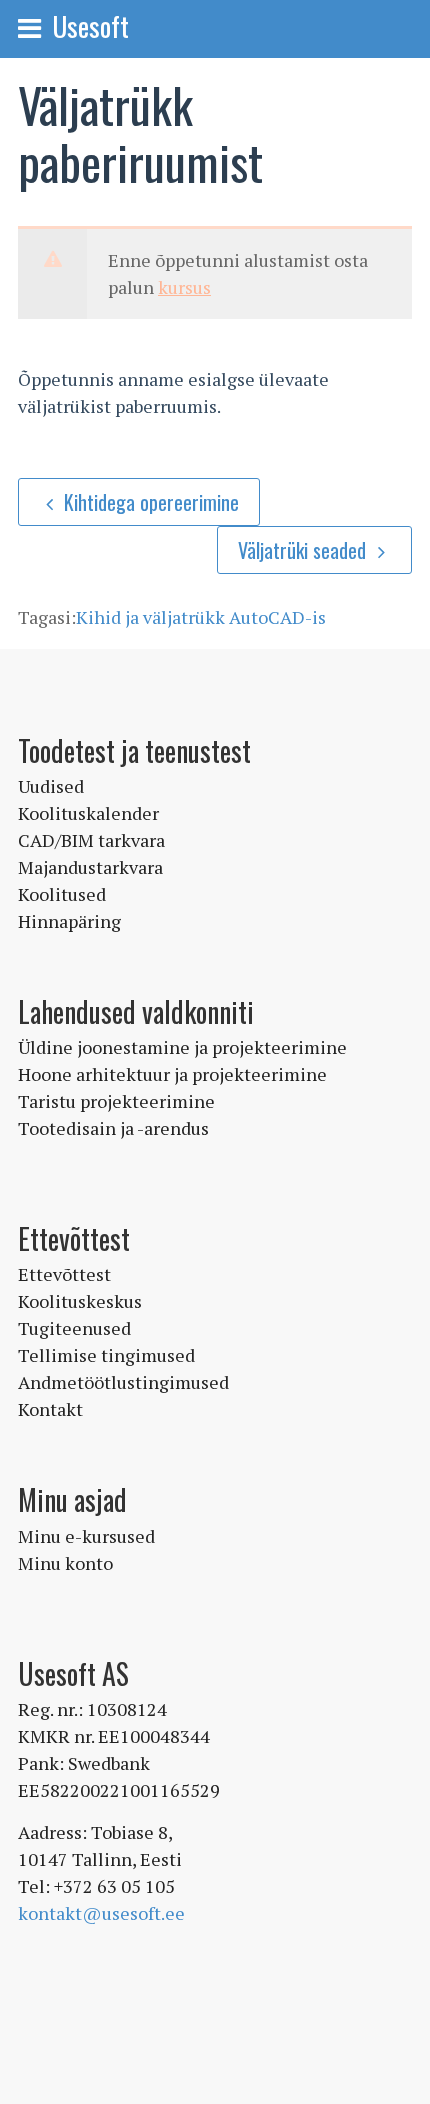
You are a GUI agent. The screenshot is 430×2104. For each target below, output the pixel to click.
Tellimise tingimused (106, 1355)
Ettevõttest (64, 1274)
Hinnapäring (69, 921)
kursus (184, 287)
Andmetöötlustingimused (123, 1382)
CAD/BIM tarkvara (91, 840)
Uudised (51, 786)
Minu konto (65, 1563)
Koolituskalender (88, 813)
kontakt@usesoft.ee (101, 1913)
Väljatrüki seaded (304, 550)
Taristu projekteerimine (116, 1101)
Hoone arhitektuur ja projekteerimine (172, 1074)
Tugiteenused (74, 1328)
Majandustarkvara (90, 867)
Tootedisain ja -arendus (113, 1128)
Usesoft (90, 26)
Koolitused (62, 894)
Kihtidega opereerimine (151, 502)
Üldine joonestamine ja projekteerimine (182, 1047)
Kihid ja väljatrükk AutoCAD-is (201, 617)
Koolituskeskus (80, 1301)
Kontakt (50, 1409)
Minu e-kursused (86, 1536)
